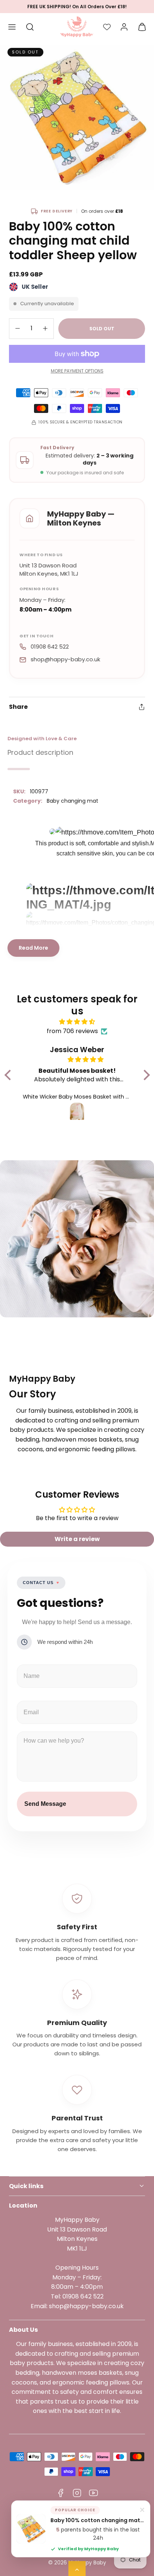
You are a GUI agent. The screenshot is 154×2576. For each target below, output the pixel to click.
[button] (12, 27)
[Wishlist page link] (107, 27)
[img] (77, 1022)
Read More (33, 948)
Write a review (77, 1539)
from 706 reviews (72, 1031)
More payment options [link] (77, 371)
